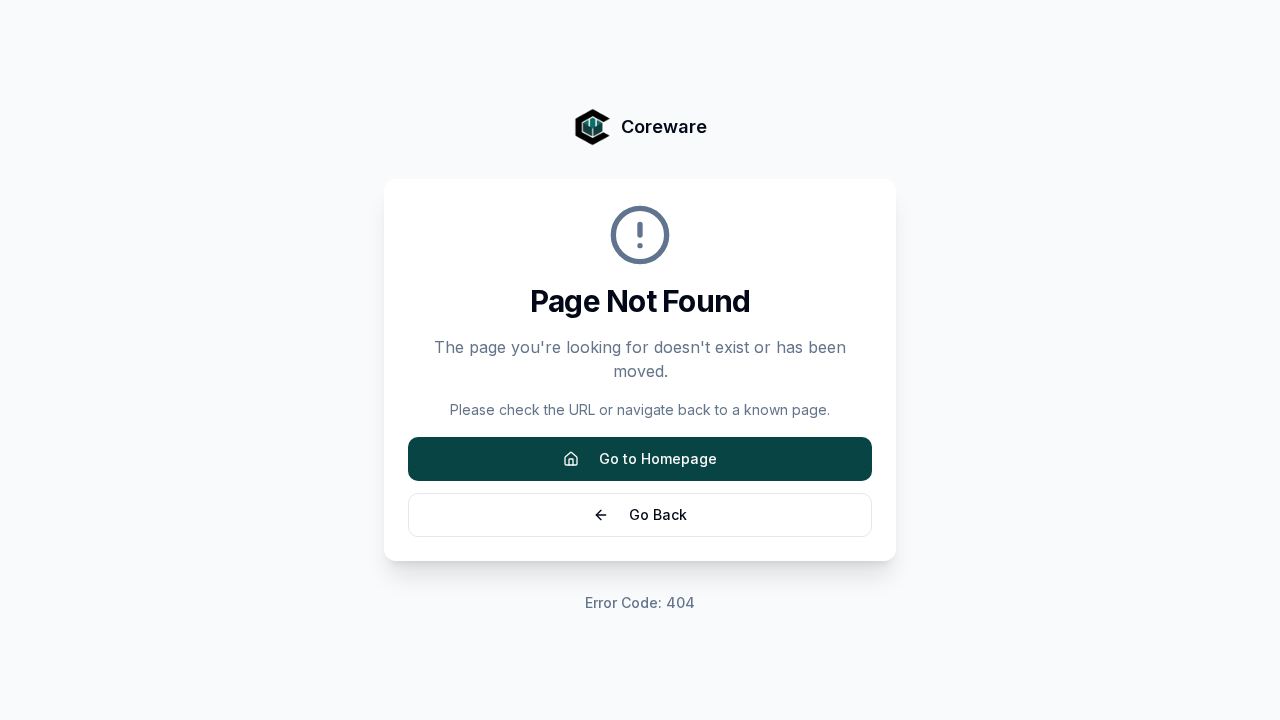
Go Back (658, 514)
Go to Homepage (658, 458)
